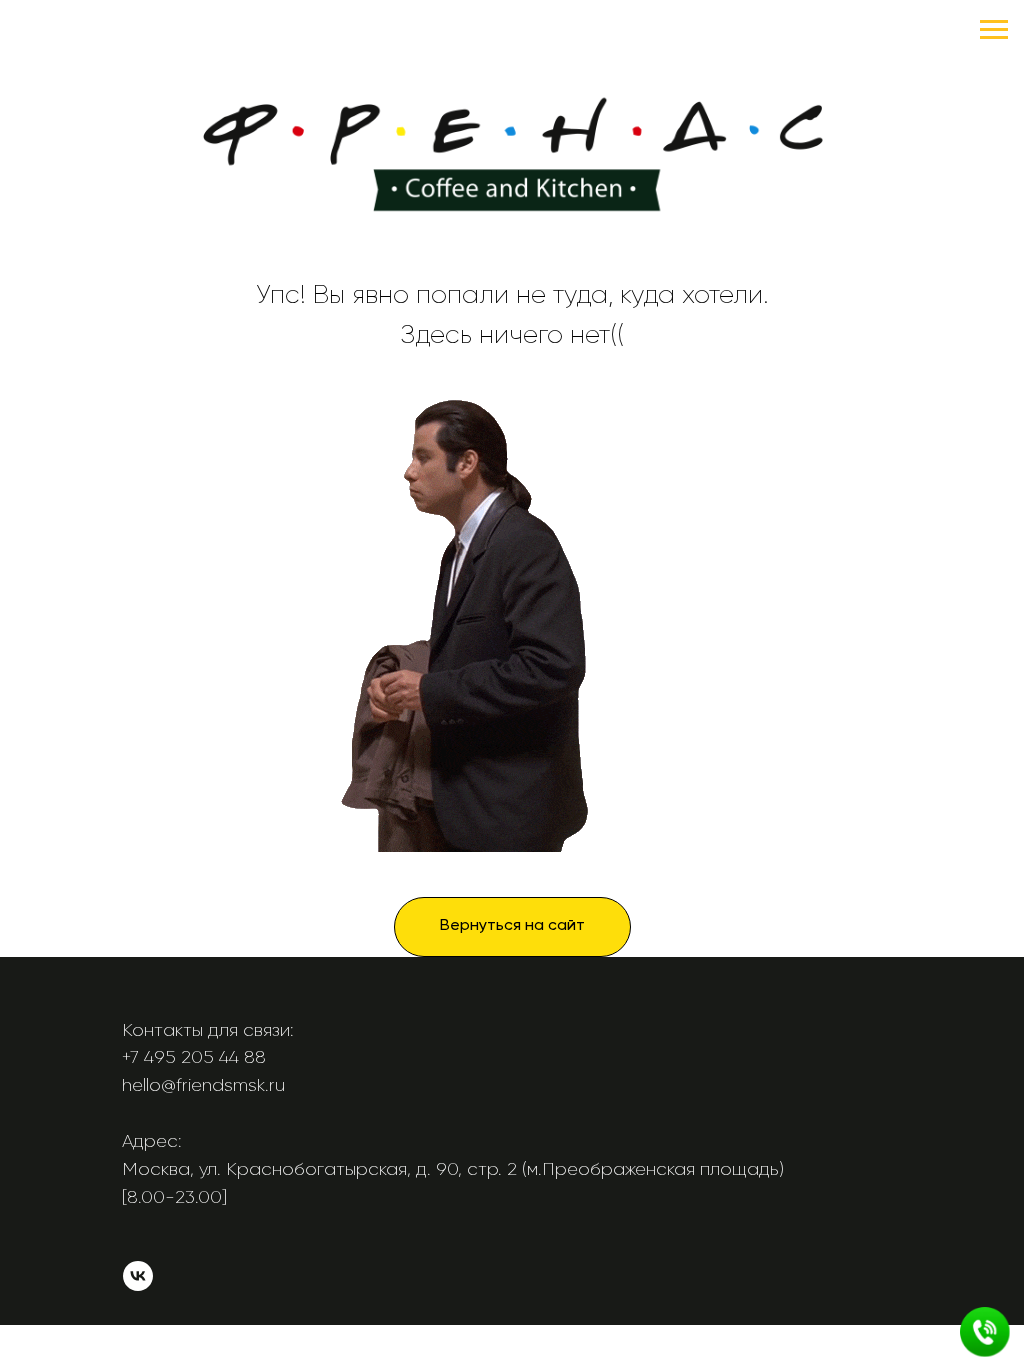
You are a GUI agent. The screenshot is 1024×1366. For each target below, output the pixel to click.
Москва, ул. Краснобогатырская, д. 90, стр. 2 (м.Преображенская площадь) (453, 1169)
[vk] (138, 1285)
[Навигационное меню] (994, 30)
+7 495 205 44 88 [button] (194, 1057)
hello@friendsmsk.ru (203, 1085)
